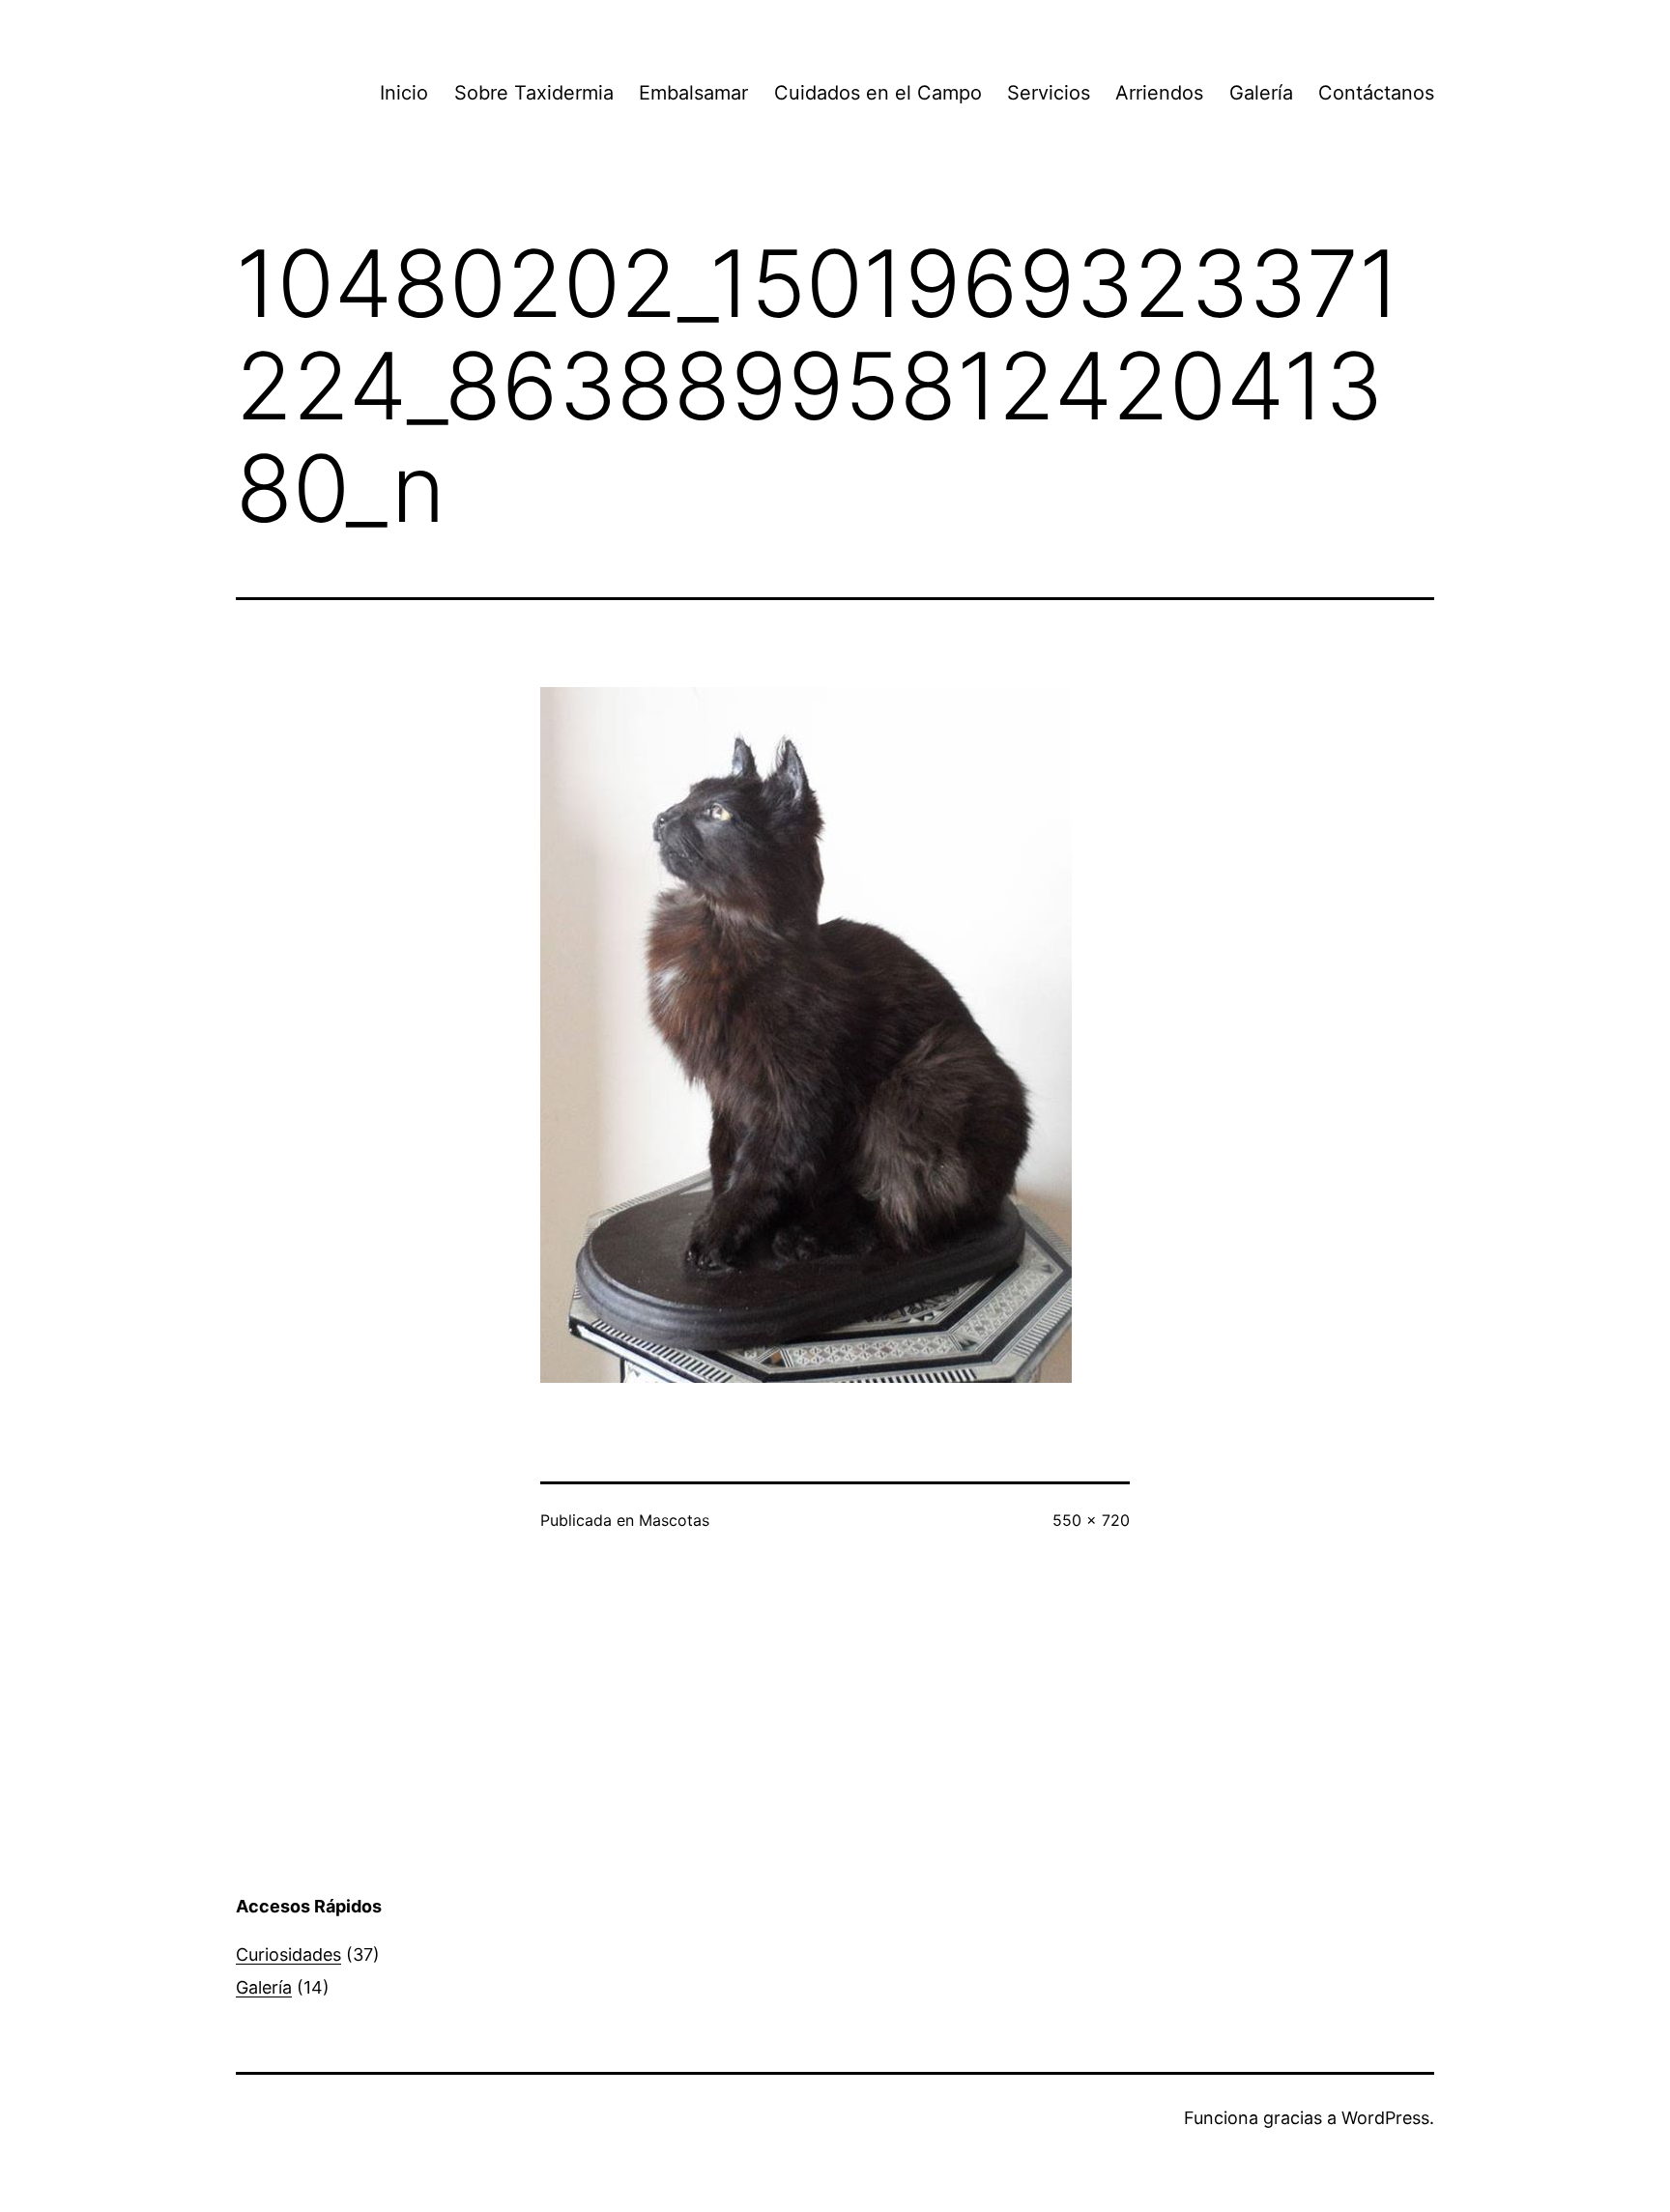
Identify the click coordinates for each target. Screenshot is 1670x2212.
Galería (1261, 93)
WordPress (1385, 2118)
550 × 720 (1091, 1520)
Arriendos (1159, 93)
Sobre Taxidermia (534, 93)
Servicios (1049, 93)
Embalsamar (693, 93)
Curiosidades (288, 1954)
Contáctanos (1376, 93)
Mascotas (674, 1520)
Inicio (404, 93)
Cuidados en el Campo (878, 93)
